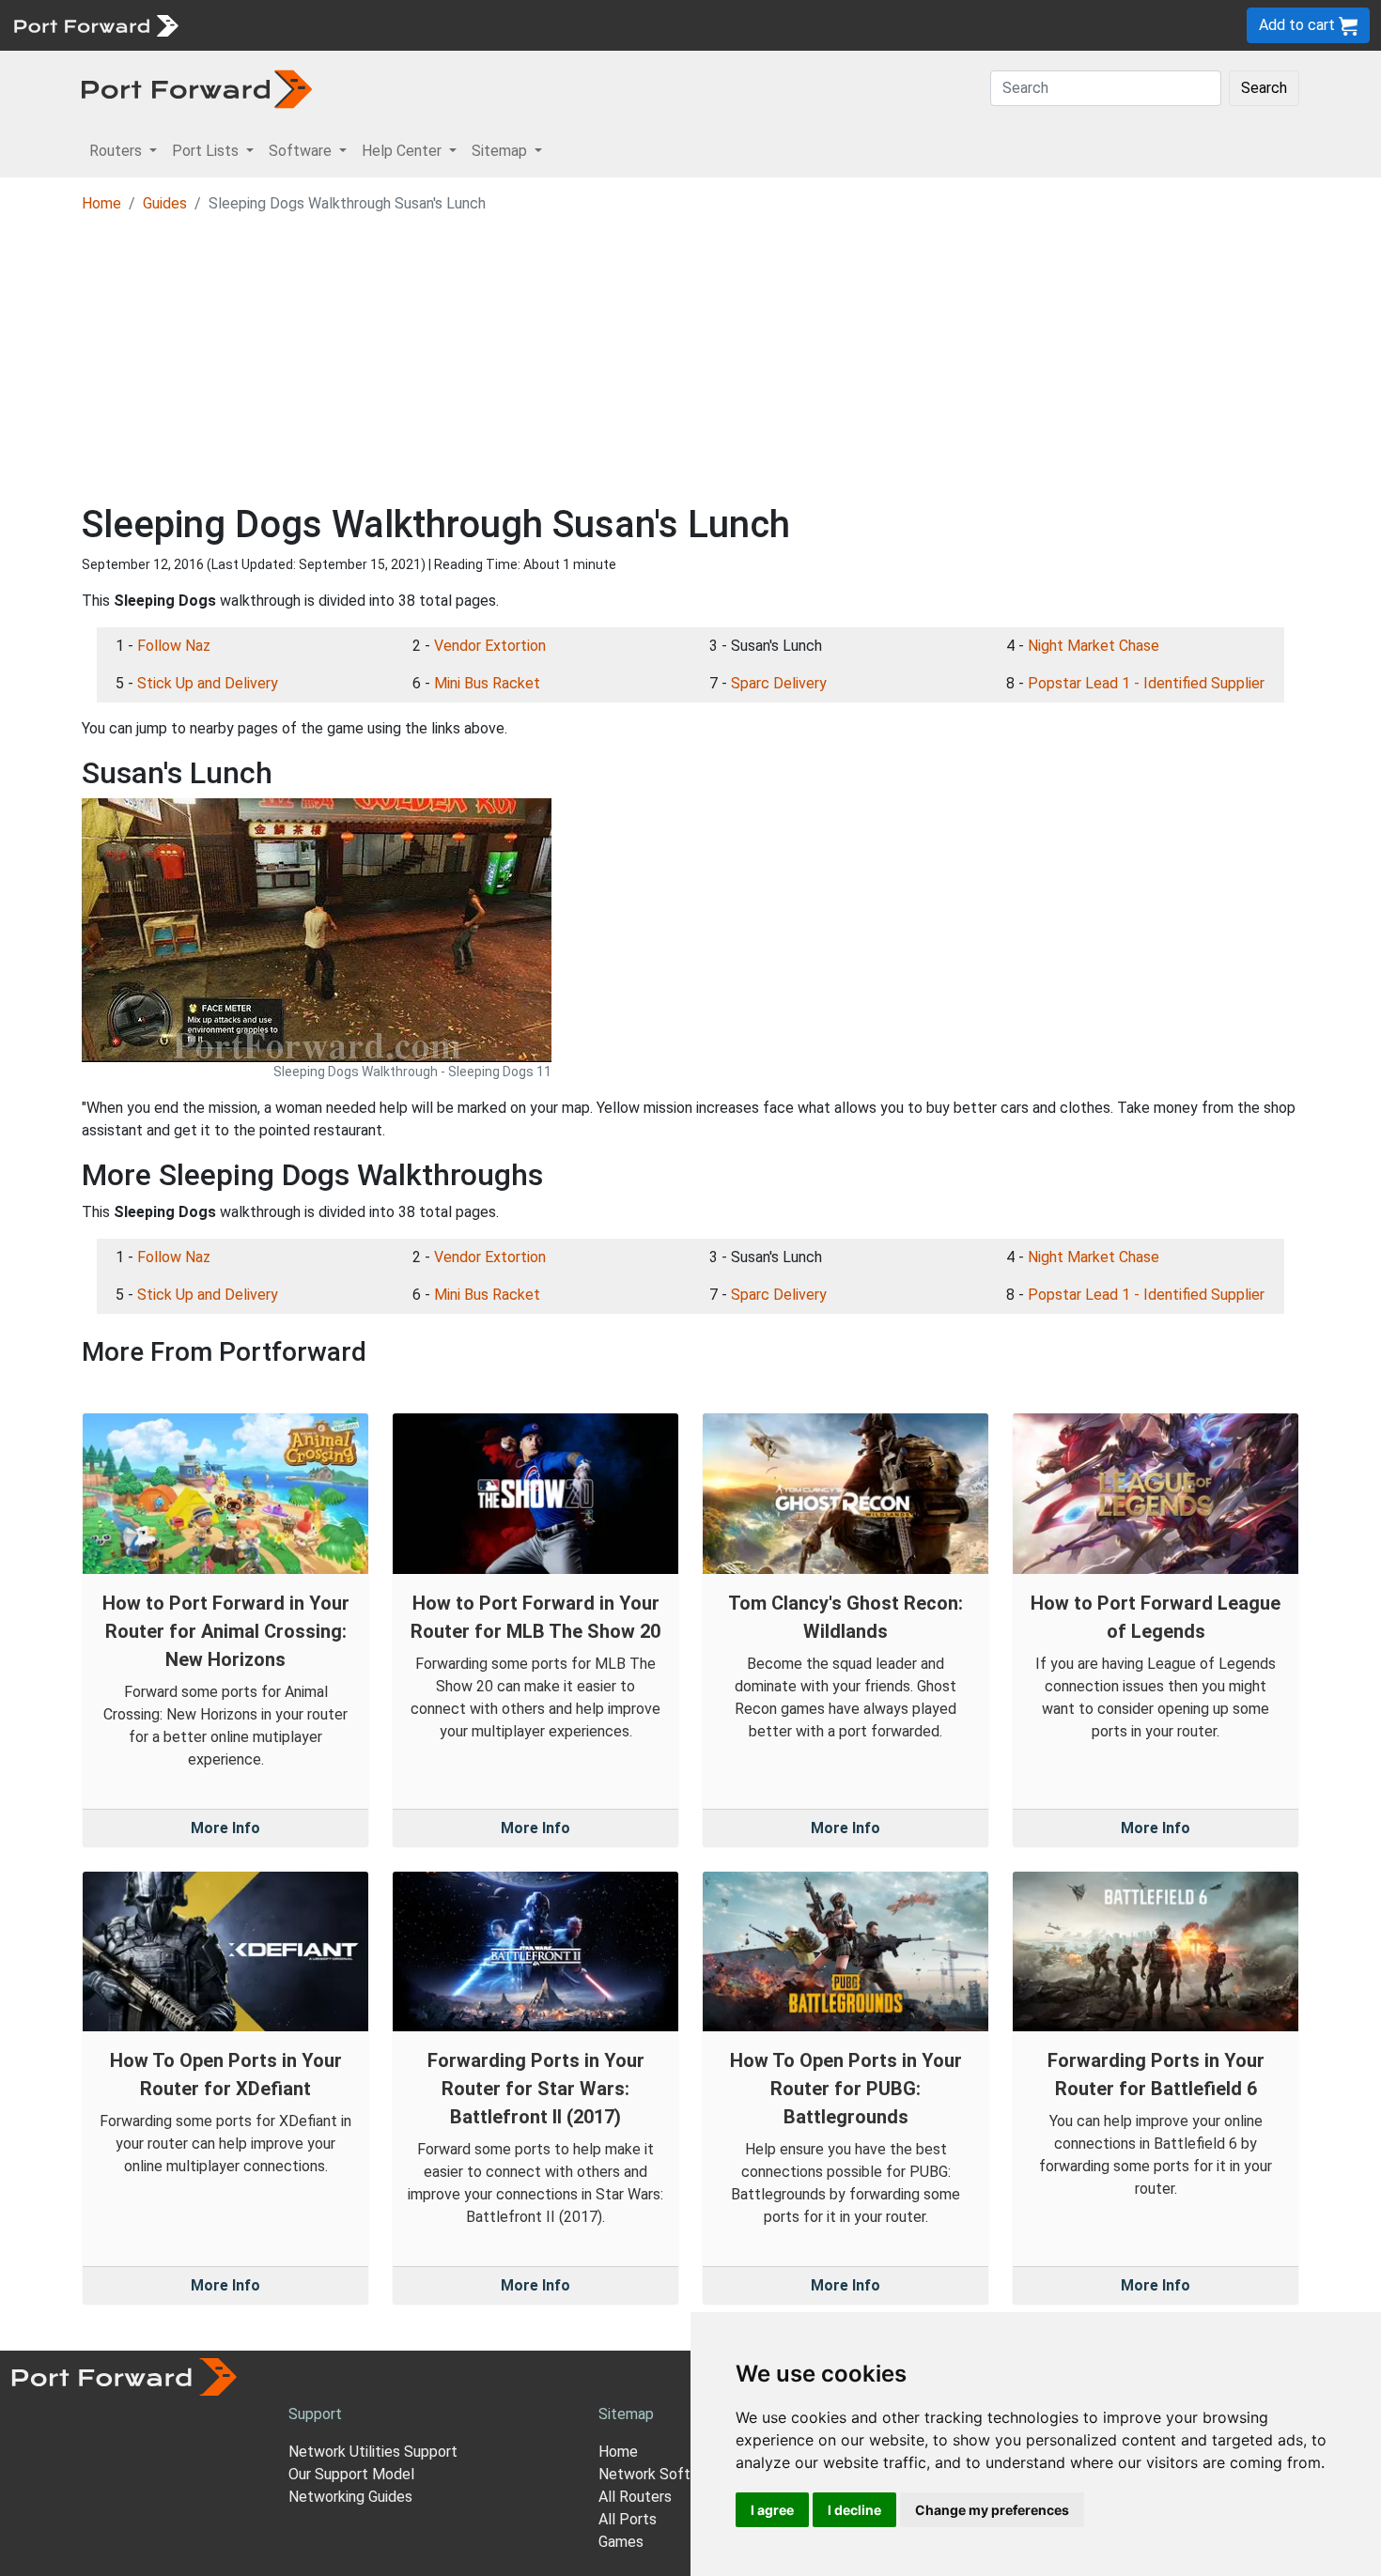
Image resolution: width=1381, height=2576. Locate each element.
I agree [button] (772, 2510)
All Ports (628, 2519)
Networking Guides (350, 2497)
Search (1264, 88)
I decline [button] (854, 2510)
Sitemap (582, 25)
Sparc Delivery (779, 683)
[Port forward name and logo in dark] (197, 88)
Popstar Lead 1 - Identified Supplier (1146, 683)
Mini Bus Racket (487, 683)
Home (101, 203)
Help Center (499, 25)
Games (621, 2542)
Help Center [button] (403, 151)
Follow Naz (174, 646)
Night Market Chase (1094, 646)
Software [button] (302, 151)
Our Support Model (351, 2474)
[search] (635, 25)
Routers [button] (117, 151)
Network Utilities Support (373, 2452)
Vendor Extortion (490, 646)
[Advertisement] (690, 362)
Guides (165, 203)
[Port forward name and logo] (95, 24)
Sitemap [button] (501, 151)
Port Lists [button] (207, 151)
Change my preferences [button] (992, 2510)
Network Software (660, 2474)
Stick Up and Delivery (208, 683)
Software (413, 25)
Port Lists (333, 25)
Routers (258, 25)
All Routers (635, 2497)
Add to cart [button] (1299, 25)
